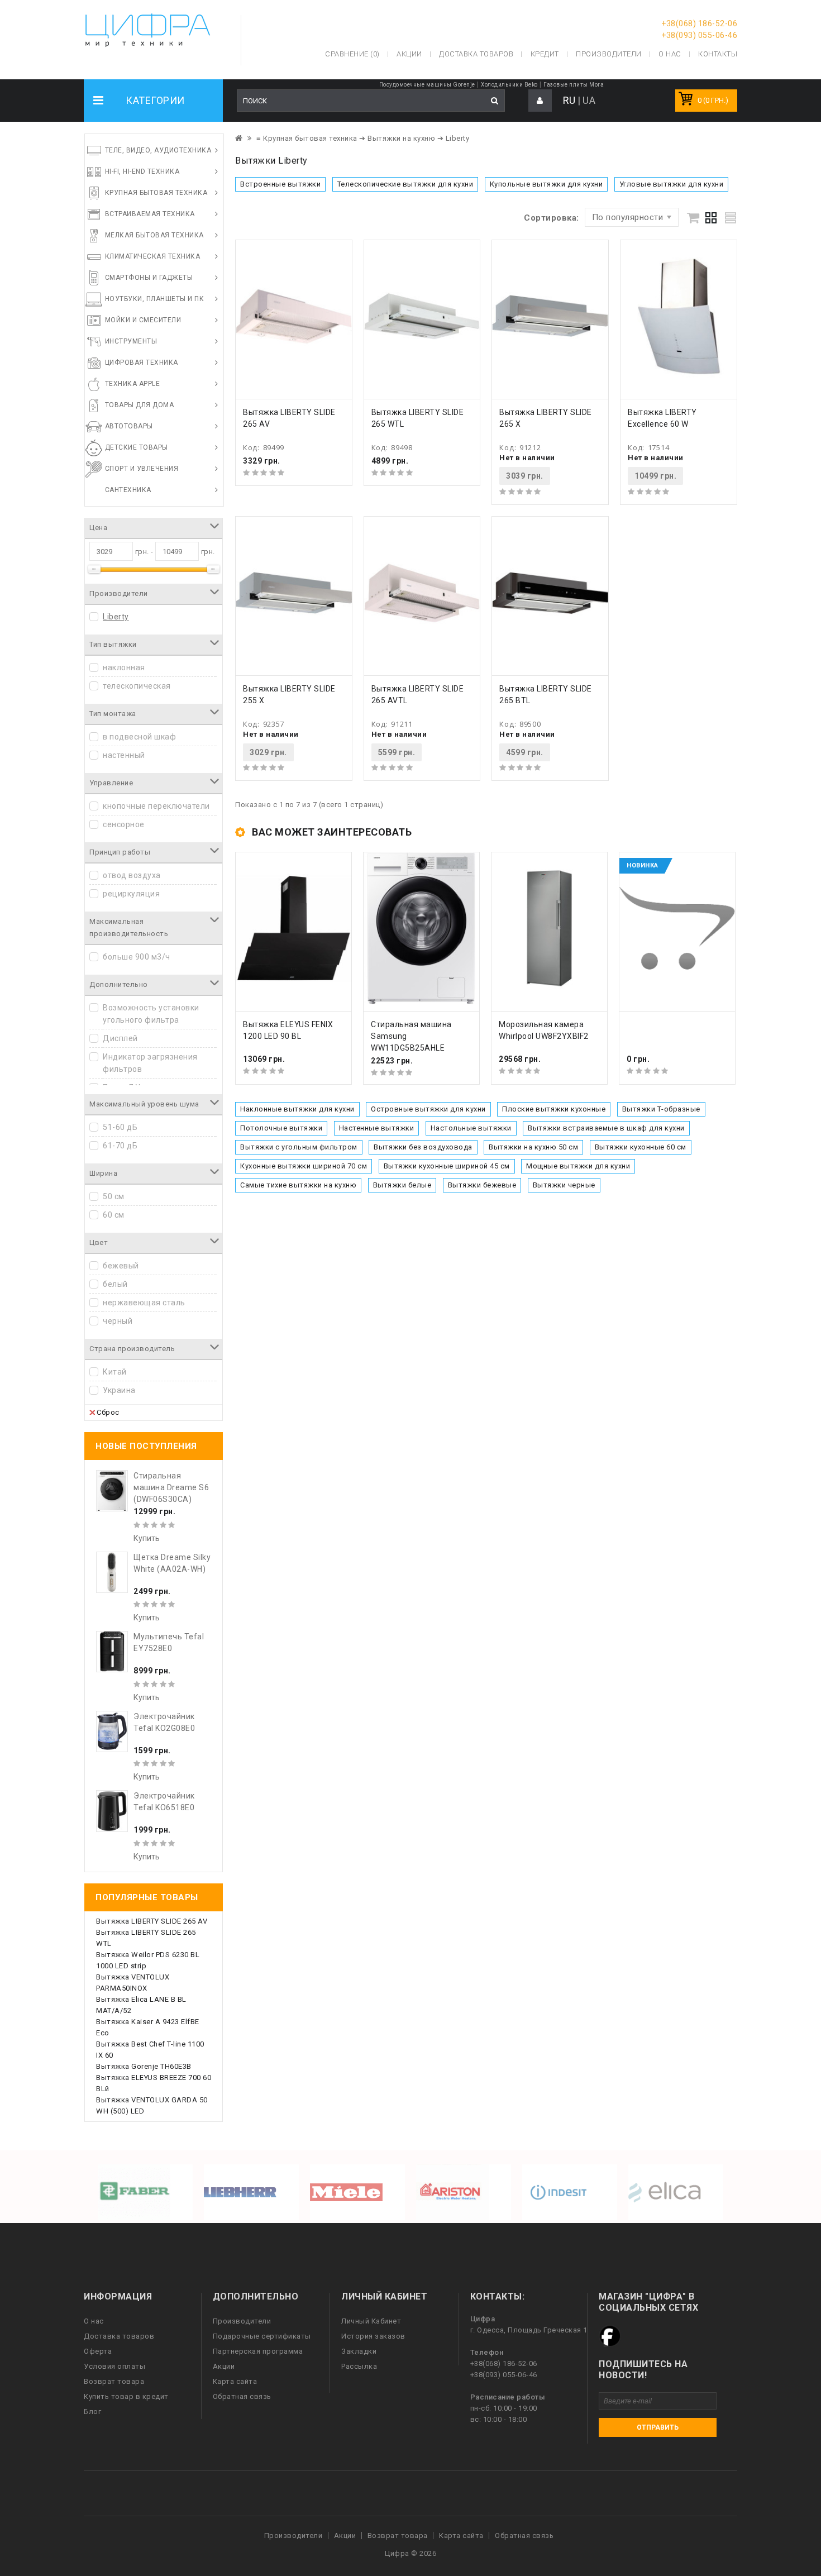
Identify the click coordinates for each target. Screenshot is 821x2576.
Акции (224, 2366)
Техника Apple (133, 384)
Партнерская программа (258, 2351)
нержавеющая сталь (144, 1303)
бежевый (121, 1266)
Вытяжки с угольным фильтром (299, 1147)
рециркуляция (131, 894)
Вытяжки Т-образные (661, 1109)
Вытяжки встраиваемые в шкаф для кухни (606, 1128)
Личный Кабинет (371, 2321)
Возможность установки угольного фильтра (151, 1014)
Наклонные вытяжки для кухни (297, 1109)
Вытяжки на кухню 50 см (533, 1147)
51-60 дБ (120, 1127)
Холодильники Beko (509, 85)
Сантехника (128, 490)
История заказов (373, 2336)
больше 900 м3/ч (137, 957)
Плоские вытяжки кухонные (554, 1109)
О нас (94, 2321)
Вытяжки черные (564, 1185)
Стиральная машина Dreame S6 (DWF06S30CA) (171, 1487)
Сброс (108, 1412)
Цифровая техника (142, 362)
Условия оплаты (114, 2366)
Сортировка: (552, 218)
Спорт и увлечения (142, 469)
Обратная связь (242, 2396)
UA (589, 100)
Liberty (116, 617)
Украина (119, 1390)
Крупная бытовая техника (156, 193)
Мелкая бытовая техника (154, 235)
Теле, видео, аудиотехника (158, 150)
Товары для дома (140, 405)
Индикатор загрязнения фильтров (150, 1063)
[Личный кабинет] (540, 101)
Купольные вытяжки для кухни (546, 184)
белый (115, 1284)
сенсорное (124, 824)
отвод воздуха (132, 875)
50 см (114, 1196)
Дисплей (120, 1038)
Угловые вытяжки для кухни (672, 184)
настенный (124, 755)
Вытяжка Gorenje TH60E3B (144, 2066)
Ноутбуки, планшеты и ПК (155, 299)
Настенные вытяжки (377, 1128)
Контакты (718, 54)
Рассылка (359, 2366)
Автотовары (129, 426)
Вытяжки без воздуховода (423, 1147)
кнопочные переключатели (156, 806)
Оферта (98, 2351)
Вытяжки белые (402, 1185)
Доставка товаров (119, 2336)
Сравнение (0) (352, 54)
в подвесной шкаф (139, 737)
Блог (92, 2412)
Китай (115, 1372)
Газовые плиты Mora (574, 85)
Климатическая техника (153, 256)
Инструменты (131, 341)
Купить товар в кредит (126, 2396)
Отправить (658, 2427)
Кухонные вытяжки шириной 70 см (304, 1166)
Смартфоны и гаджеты (149, 278)
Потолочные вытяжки (281, 1128)
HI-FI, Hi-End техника (142, 171)
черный (118, 1321)
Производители (609, 54)
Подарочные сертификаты (262, 2336)
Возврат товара (114, 2381)
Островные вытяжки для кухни (428, 1109)
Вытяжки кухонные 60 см (641, 1147)
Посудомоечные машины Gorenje (427, 85)
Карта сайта (235, 2381)
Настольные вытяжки (471, 1128)
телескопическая (137, 686)
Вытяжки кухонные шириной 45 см (447, 1166)
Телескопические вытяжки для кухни (405, 184)
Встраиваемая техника (150, 214)
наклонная (124, 667)
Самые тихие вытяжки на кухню (298, 1185)
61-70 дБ (120, 1146)
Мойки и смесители (143, 320)
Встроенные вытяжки (280, 184)
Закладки (359, 2351)
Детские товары (137, 447)
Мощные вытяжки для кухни (578, 1166)
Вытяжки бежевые (482, 1185)
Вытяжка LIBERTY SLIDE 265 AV (152, 1921)
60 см (114, 1215)
